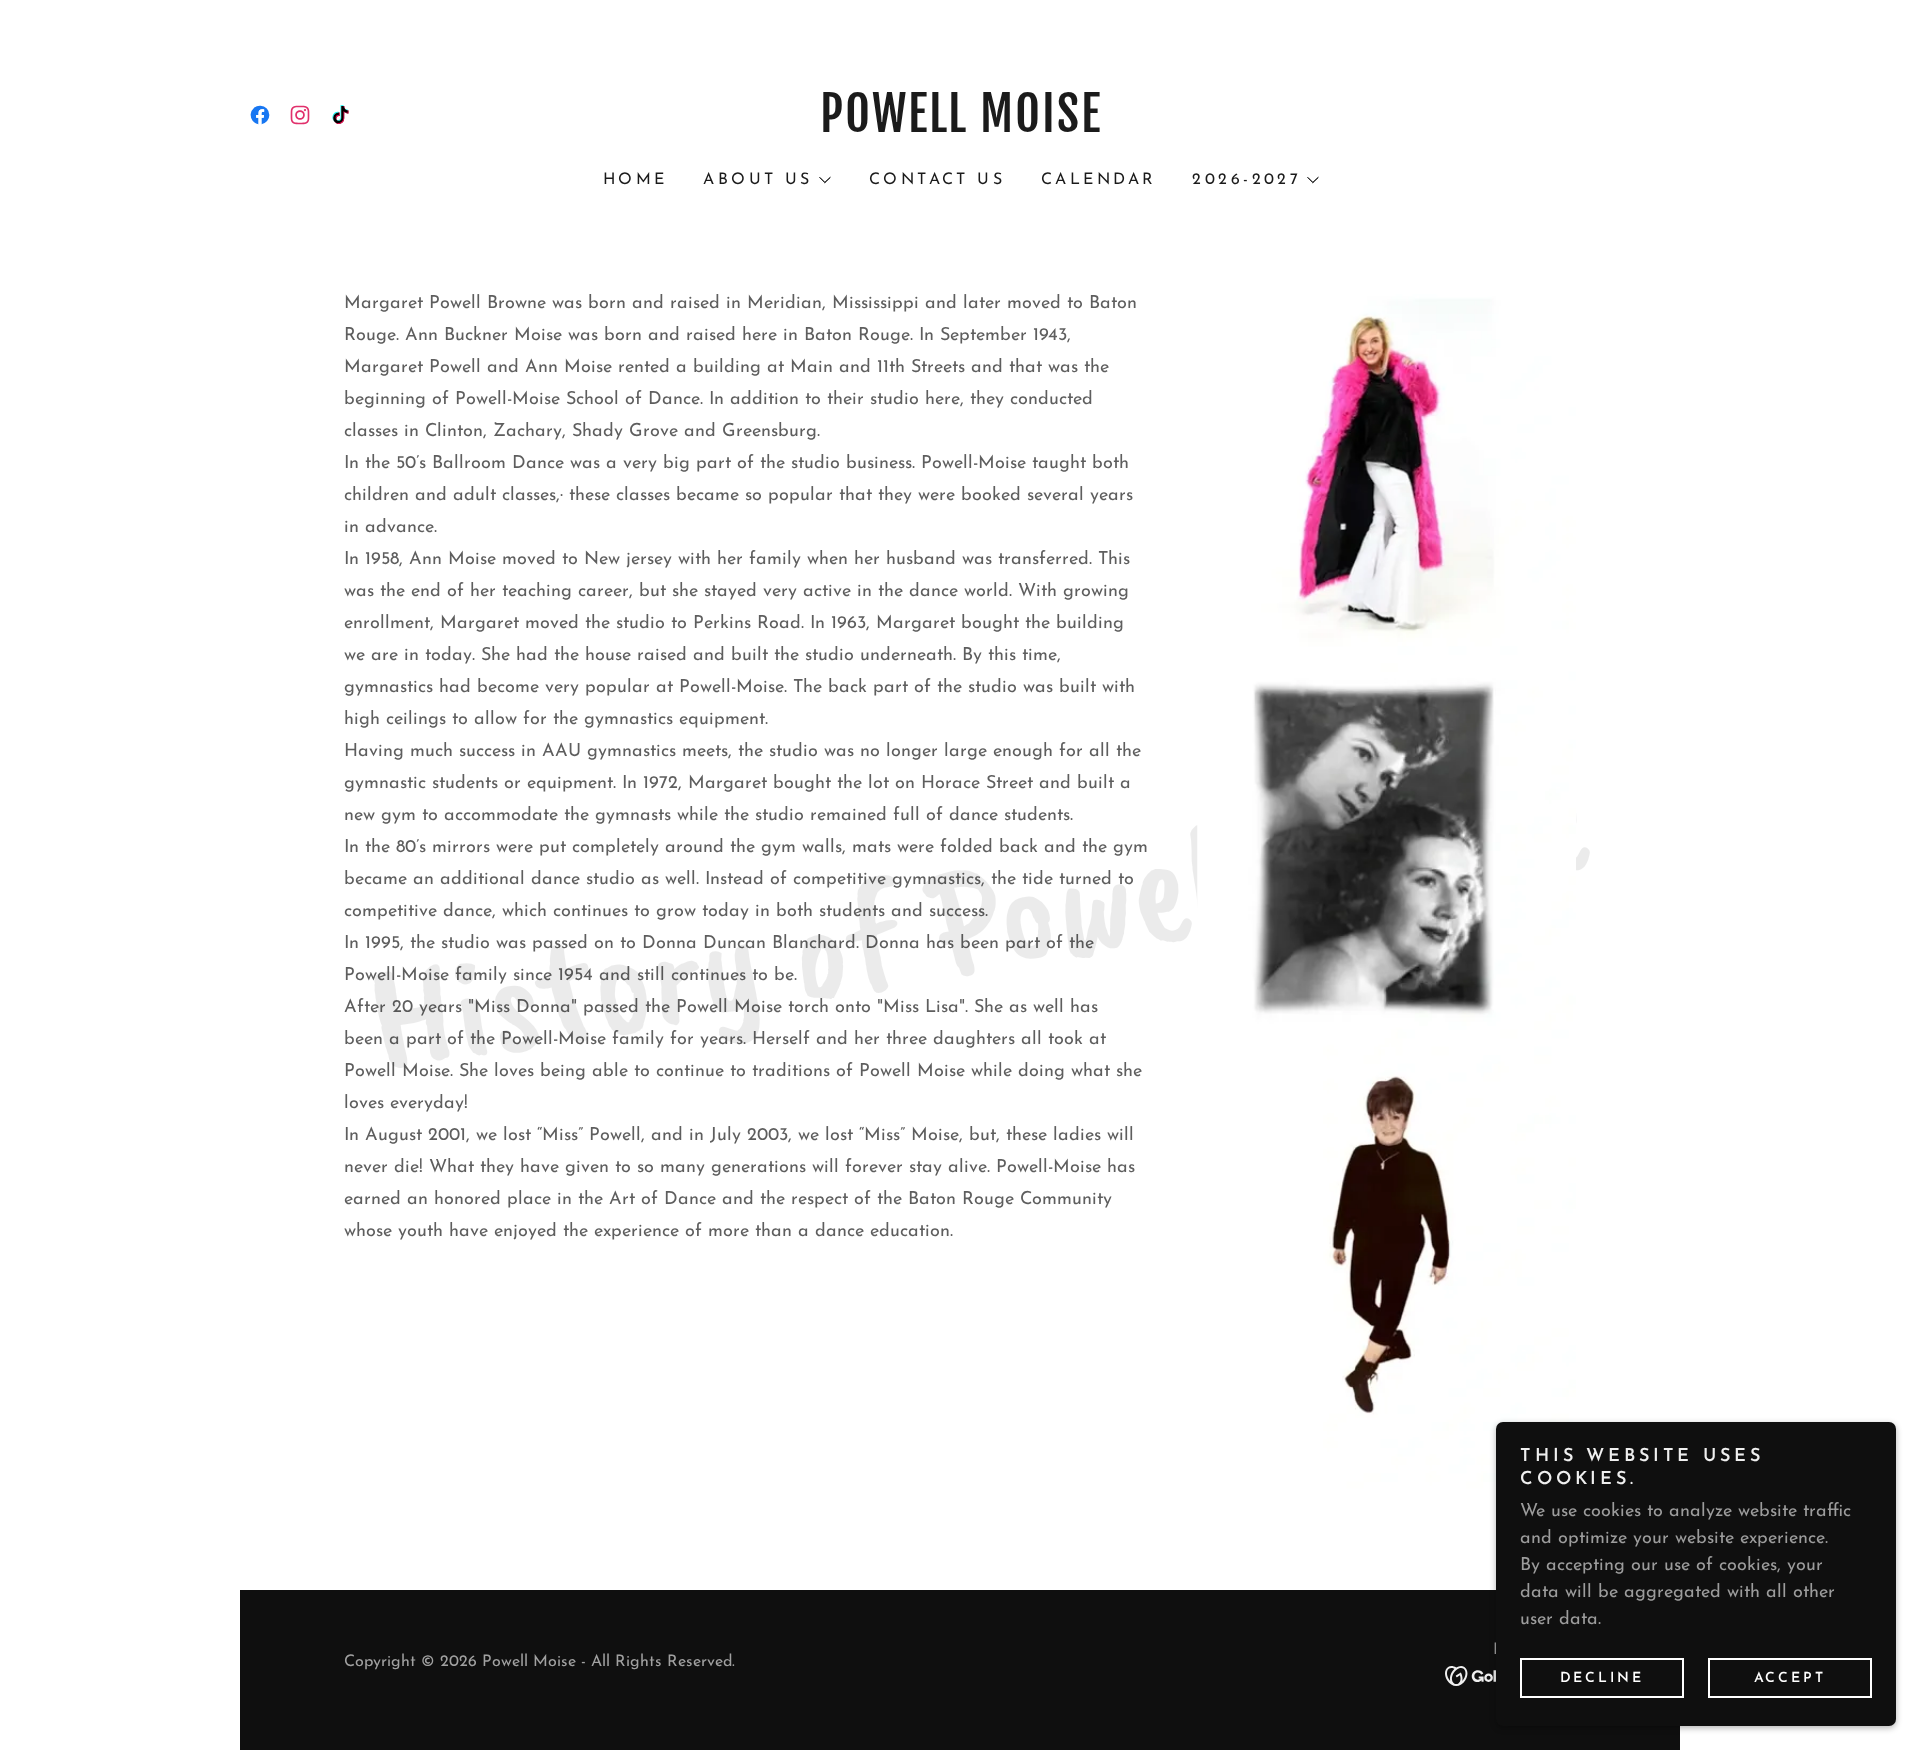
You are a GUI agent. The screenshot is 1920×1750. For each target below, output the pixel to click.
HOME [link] (635, 180)
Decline (1602, 1678)
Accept (1790, 1678)
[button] (765, 180)
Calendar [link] (1098, 180)
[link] (260, 115)
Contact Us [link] (937, 180)
